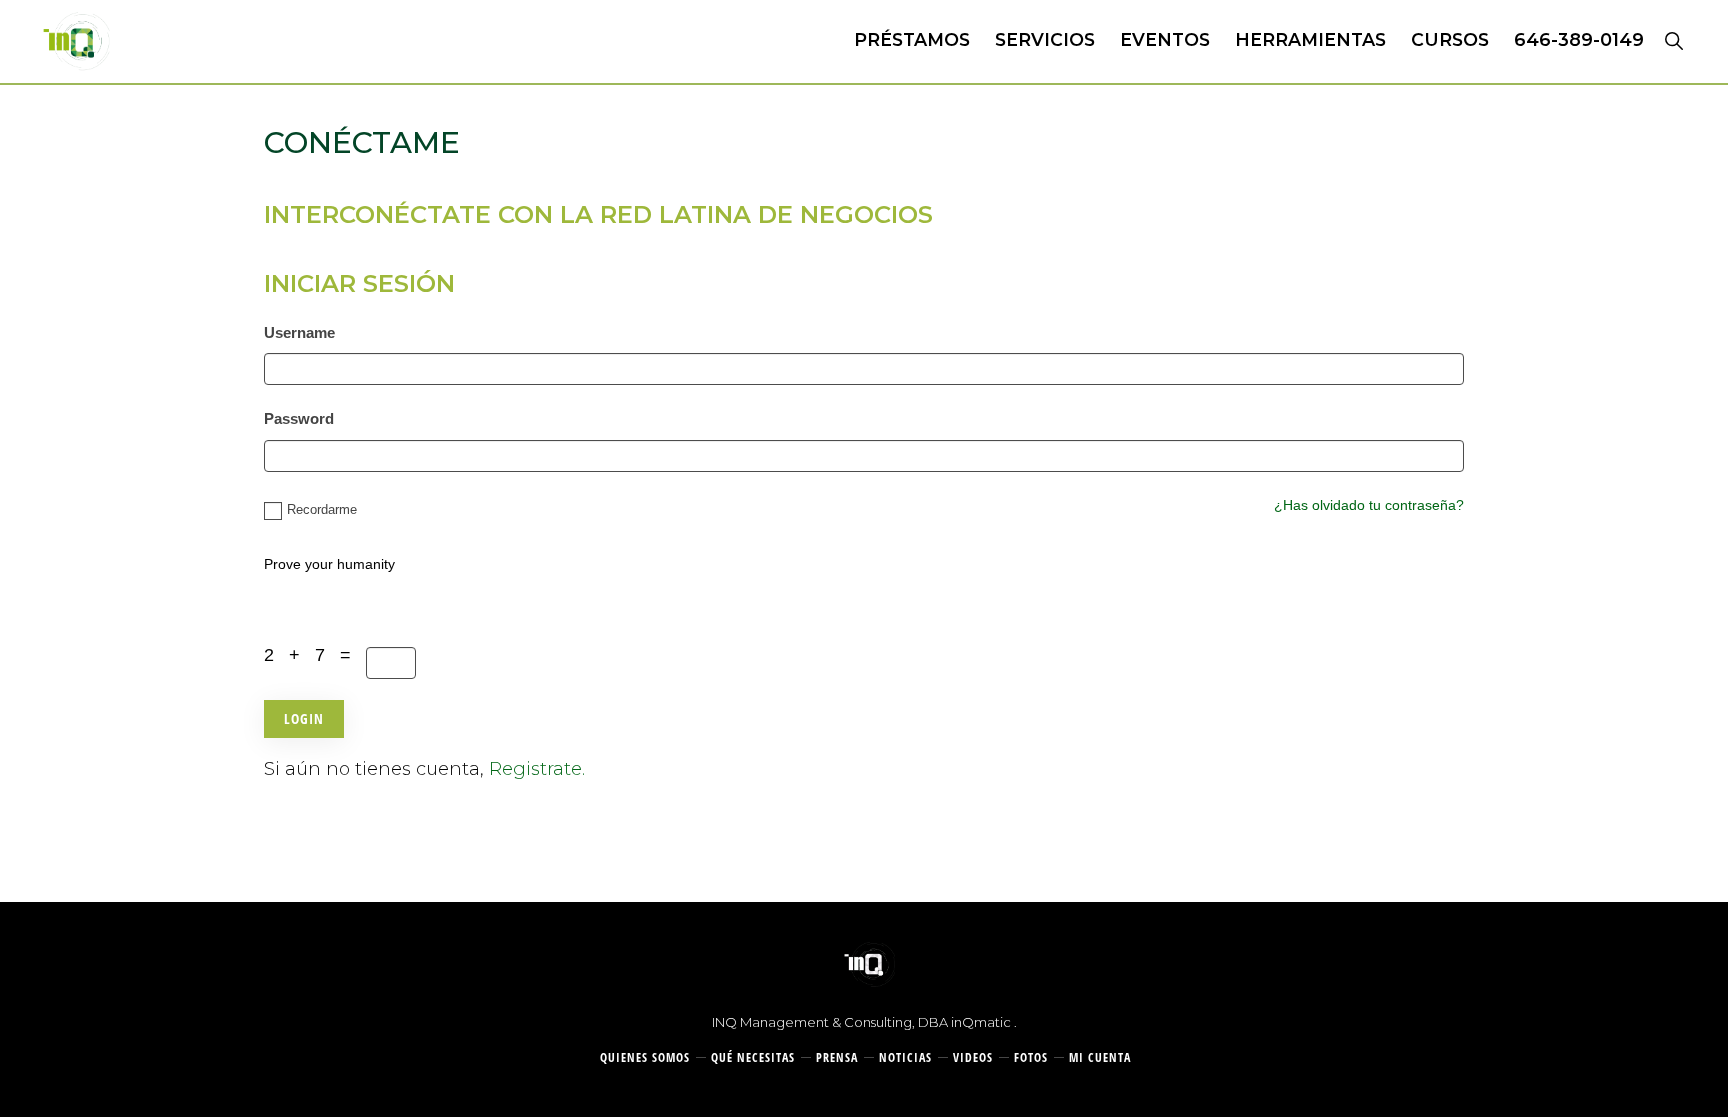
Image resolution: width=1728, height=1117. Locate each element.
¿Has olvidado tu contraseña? (1369, 505)
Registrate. (537, 769)
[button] (1673, 40)
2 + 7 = (315, 655)
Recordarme (322, 509)
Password (299, 418)
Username (299, 332)
